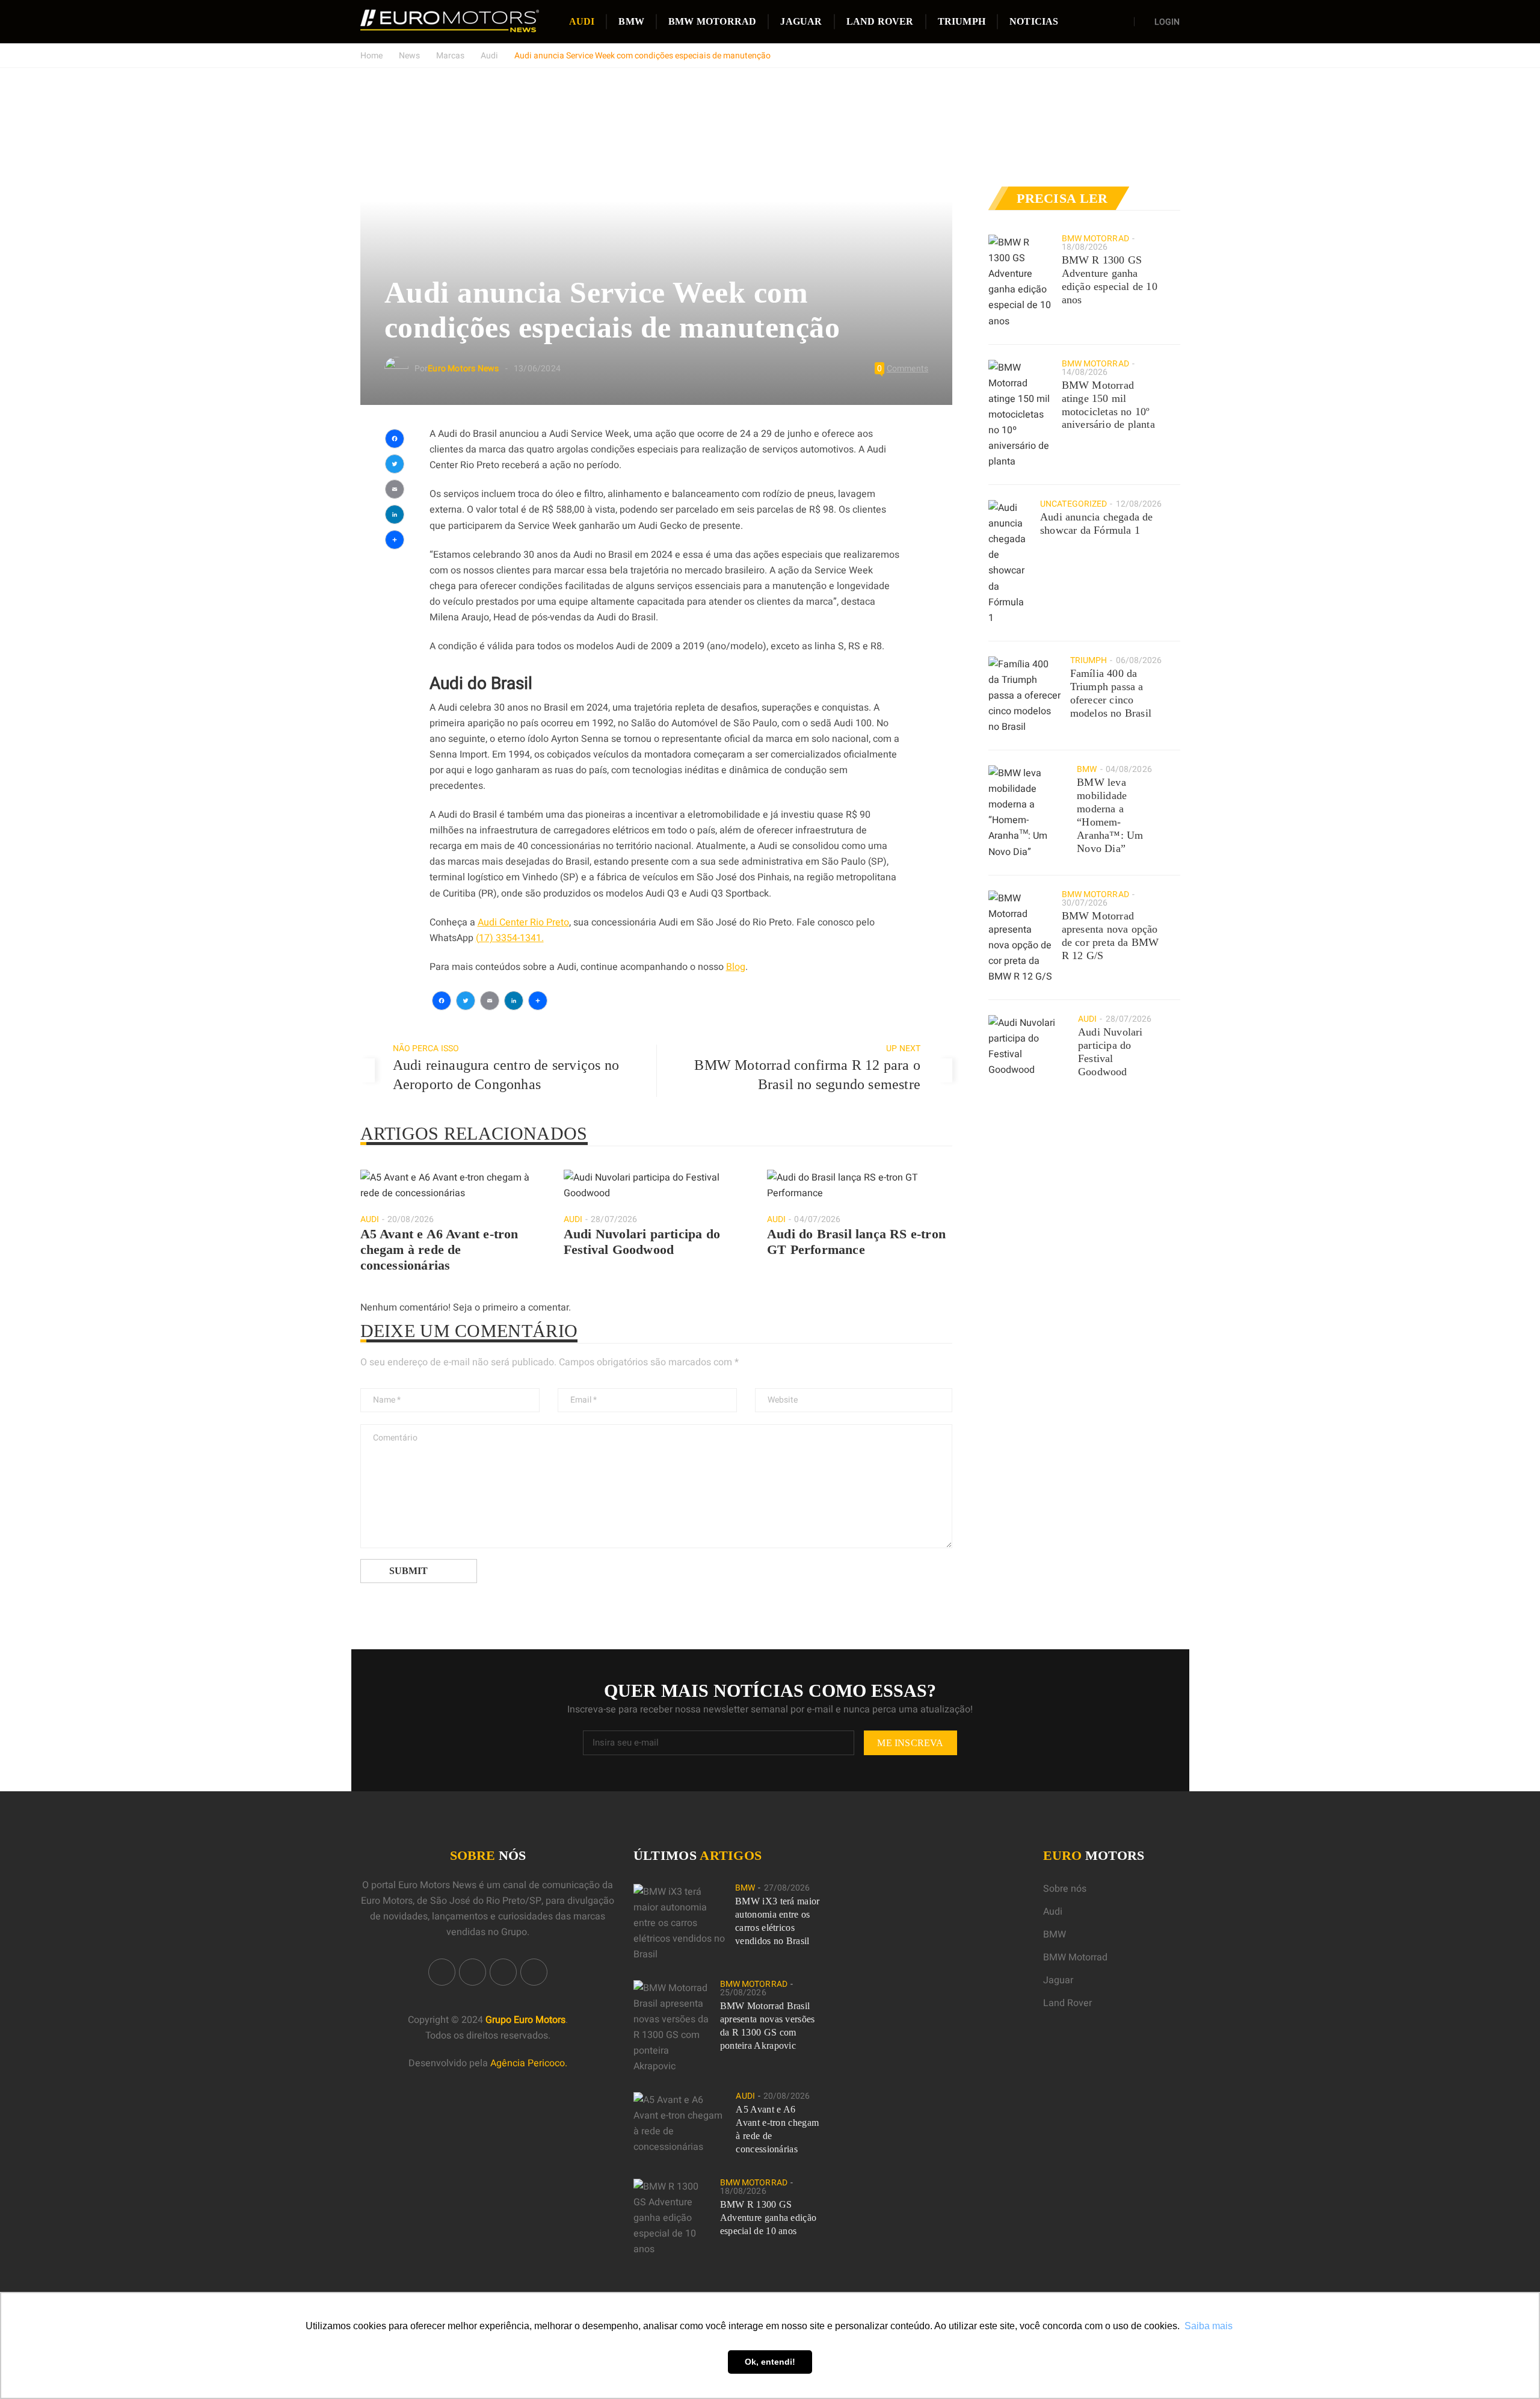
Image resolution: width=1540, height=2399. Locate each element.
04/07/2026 (817, 1219)
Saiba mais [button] (1209, 2326)
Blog (736, 967)
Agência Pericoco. (529, 2063)
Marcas (450, 56)
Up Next (903, 1048)
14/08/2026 (1085, 372)
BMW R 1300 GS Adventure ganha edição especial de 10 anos (1110, 280)
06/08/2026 (1139, 660)
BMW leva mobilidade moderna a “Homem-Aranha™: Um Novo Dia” (1110, 815)
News (409, 56)
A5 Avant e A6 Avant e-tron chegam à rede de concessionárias (439, 1249)
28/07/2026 (614, 1219)
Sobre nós (1065, 1889)
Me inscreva (910, 1743)
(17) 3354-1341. (510, 938)
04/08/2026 (1129, 769)
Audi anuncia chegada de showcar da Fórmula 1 (1097, 523)
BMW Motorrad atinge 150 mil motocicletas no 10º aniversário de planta (1108, 405)
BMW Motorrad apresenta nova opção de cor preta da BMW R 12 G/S (1110, 936)
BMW (631, 21)
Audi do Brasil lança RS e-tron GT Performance (856, 1242)
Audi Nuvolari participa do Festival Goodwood (642, 1242)
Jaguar (801, 21)
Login (1167, 22)
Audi (582, 21)
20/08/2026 (411, 1219)
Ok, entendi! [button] (770, 2362)
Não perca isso (426, 1048)
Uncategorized (1073, 504)
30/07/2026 (1085, 903)
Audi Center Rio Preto (523, 922)
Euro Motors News (463, 369)
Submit (408, 1571)
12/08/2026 (1139, 504)
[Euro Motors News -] (450, 21)
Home (371, 56)
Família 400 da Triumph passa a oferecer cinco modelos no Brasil (1111, 693)
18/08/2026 (1085, 247)
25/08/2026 (743, 1993)
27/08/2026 (787, 1888)
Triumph (962, 21)
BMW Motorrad (712, 21)
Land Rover (880, 21)
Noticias (1034, 21)
